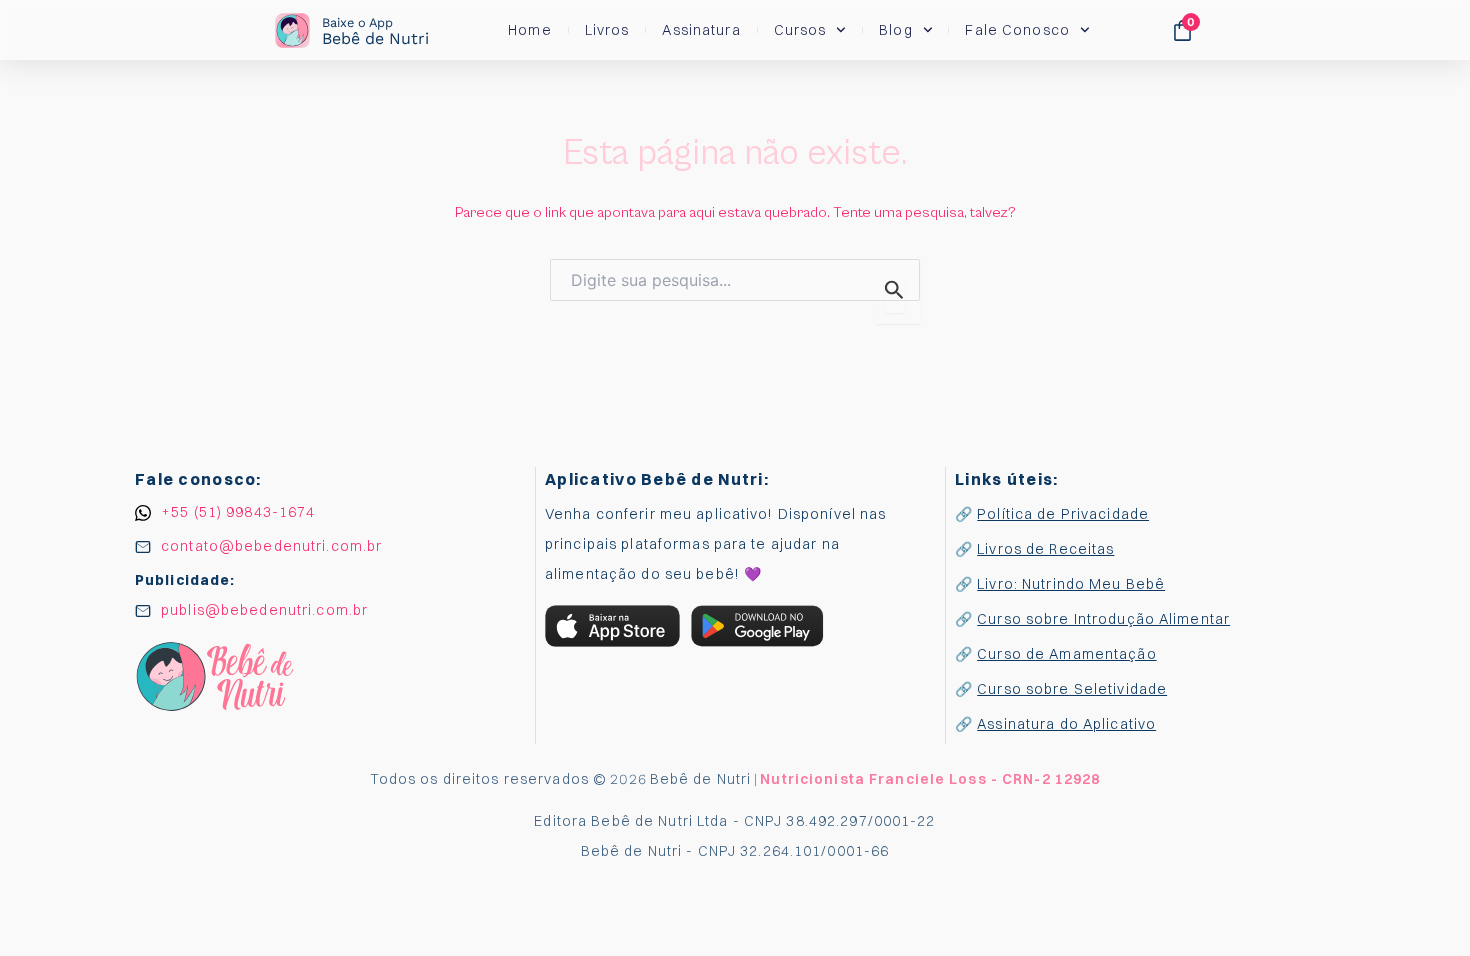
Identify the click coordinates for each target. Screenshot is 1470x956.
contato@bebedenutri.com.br (271, 546)
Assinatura (701, 30)
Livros (607, 30)
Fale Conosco (1017, 30)
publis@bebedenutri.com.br (264, 610)
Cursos (800, 30)
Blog (895, 30)
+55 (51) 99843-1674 (238, 512)
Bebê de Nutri (375, 31)
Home (529, 30)
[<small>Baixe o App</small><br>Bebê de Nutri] (292, 30)
